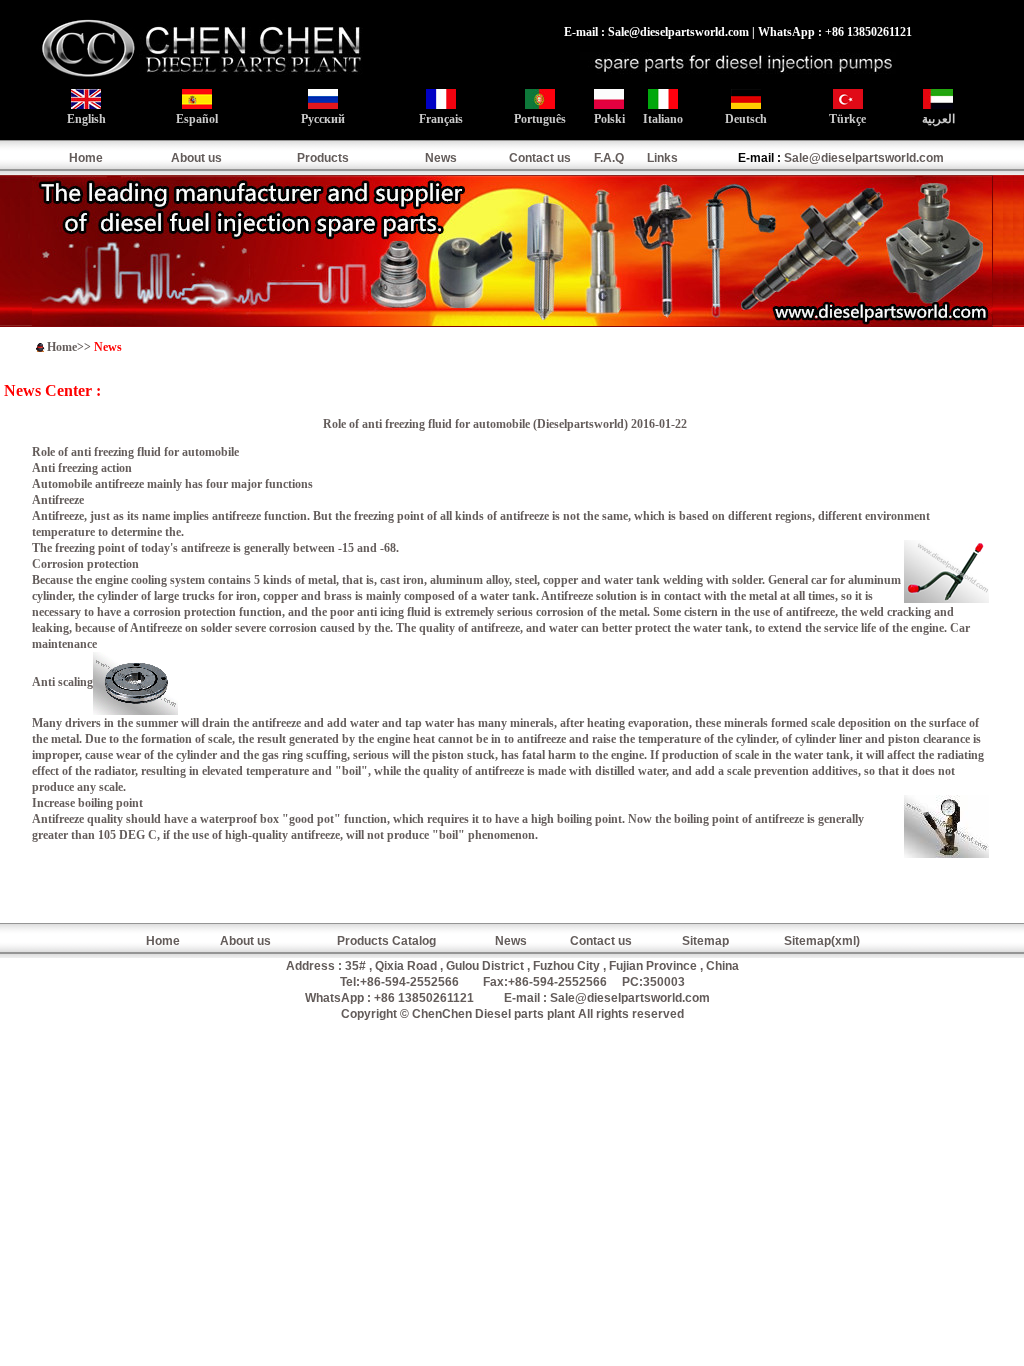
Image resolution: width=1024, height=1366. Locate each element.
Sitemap (705, 941)
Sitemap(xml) (822, 941)
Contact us (540, 158)
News (441, 158)
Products (323, 158)
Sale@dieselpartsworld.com (864, 158)
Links (662, 158)
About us (196, 158)
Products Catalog (386, 941)
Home (86, 158)
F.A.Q (609, 158)
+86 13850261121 (424, 998)
